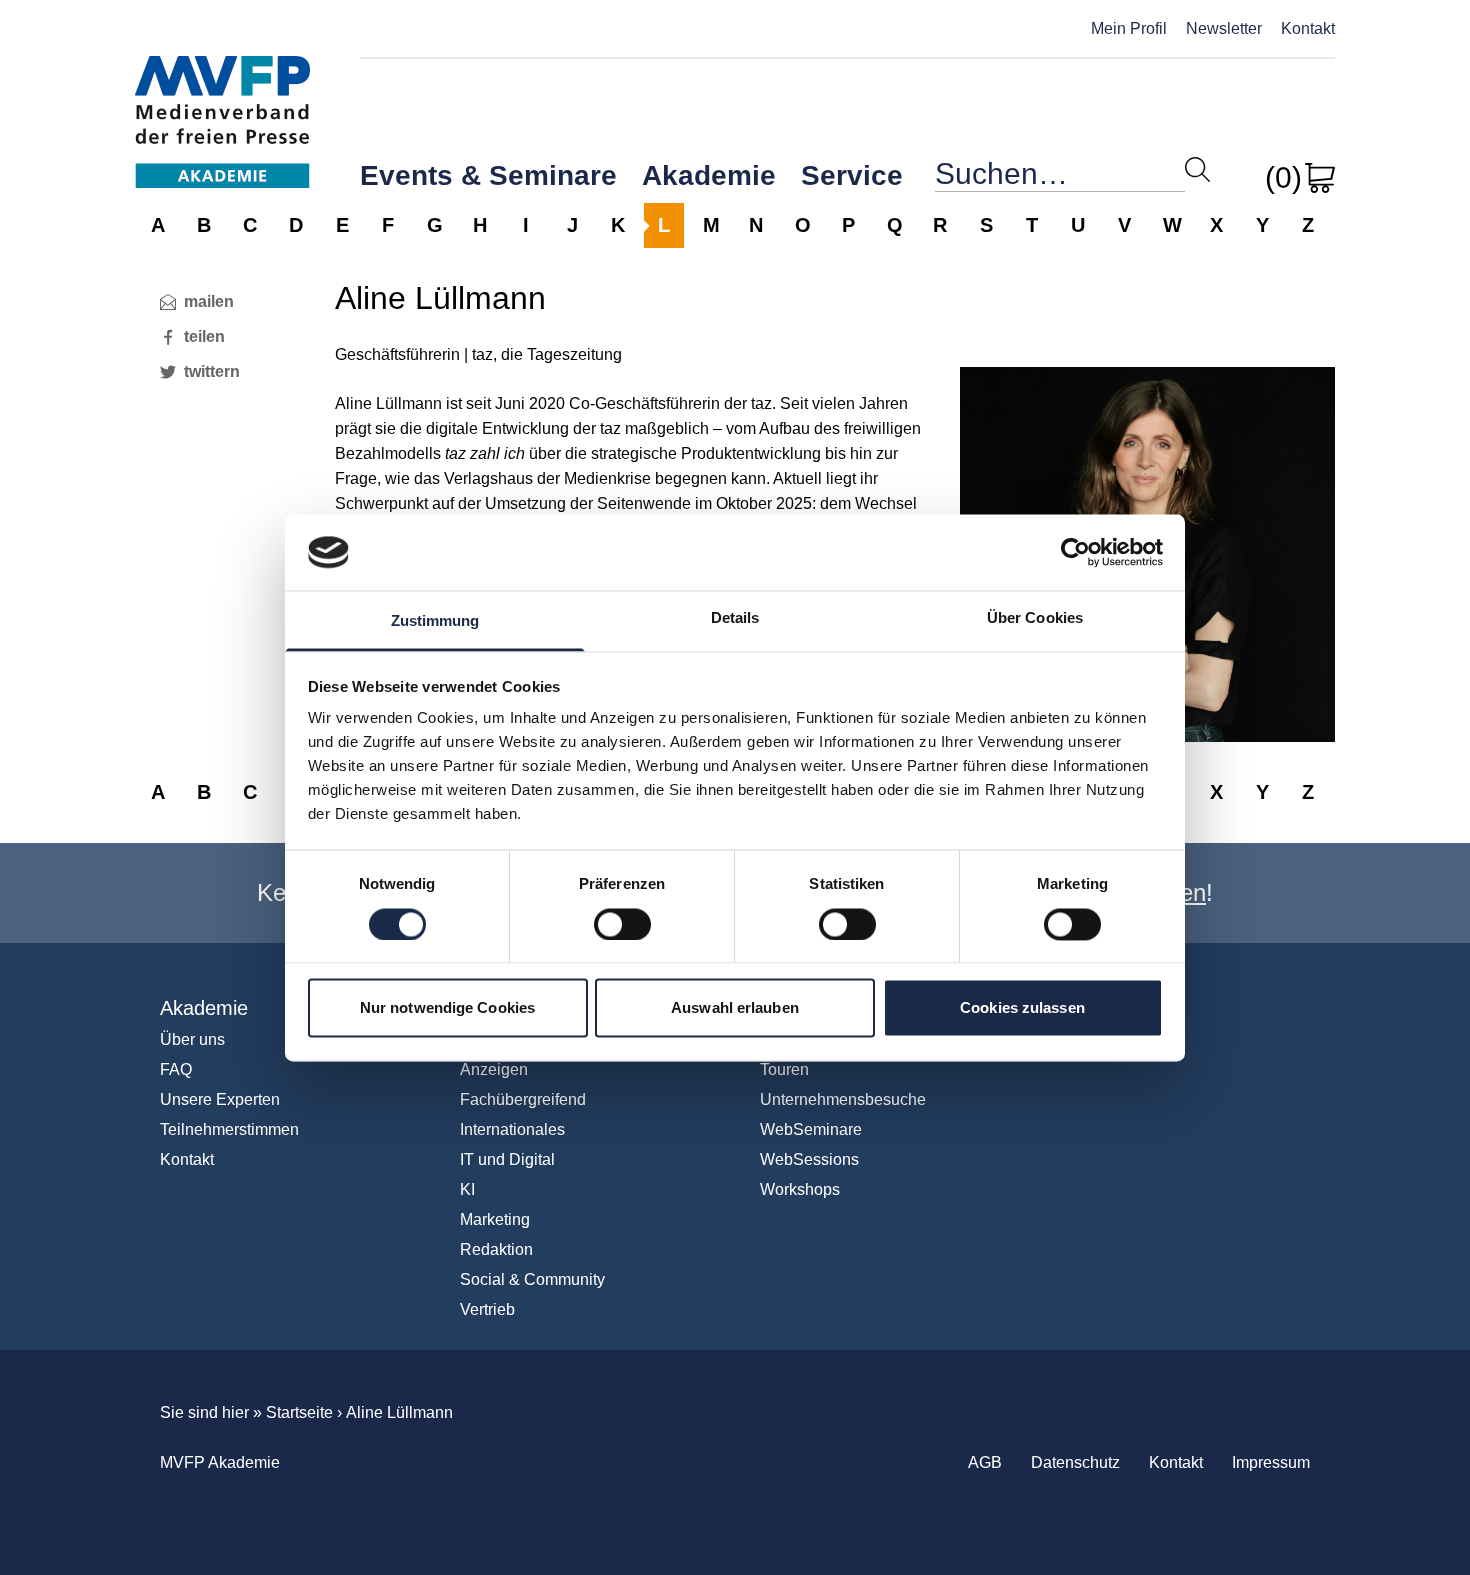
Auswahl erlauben (735, 1008)
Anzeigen (494, 1069)
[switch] (622, 924)
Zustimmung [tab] (435, 621)
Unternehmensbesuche (843, 1099)
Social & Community (532, 1279)
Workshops (800, 1189)
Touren (784, 1069)
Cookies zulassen (1022, 1008)
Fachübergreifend (523, 1099)
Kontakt (1308, 28)
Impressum (1271, 1462)
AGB (985, 1462)
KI (467, 1189)
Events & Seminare (488, 175)
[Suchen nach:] (1060, 178)
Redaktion (496, 1249)
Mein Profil (1129, 28)
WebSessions (809, 1159)
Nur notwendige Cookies (447, 1008)
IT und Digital (507, 1159)
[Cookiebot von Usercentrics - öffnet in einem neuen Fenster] (1075, 552)
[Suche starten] (1197, 169)
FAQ (176, 1069)
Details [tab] (735, 618)
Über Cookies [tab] (1035, 618)
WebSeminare (811, 1129)
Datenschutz (1075, 1462)
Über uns (192, 1039)
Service (852, 175)
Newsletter (1224, 28)
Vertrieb (487, 1309)
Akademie (709, 175)
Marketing (495, 1219)
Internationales (512, 1129)
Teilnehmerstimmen (229, 1129)
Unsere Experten (220, 1099)
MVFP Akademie (222, 100)
